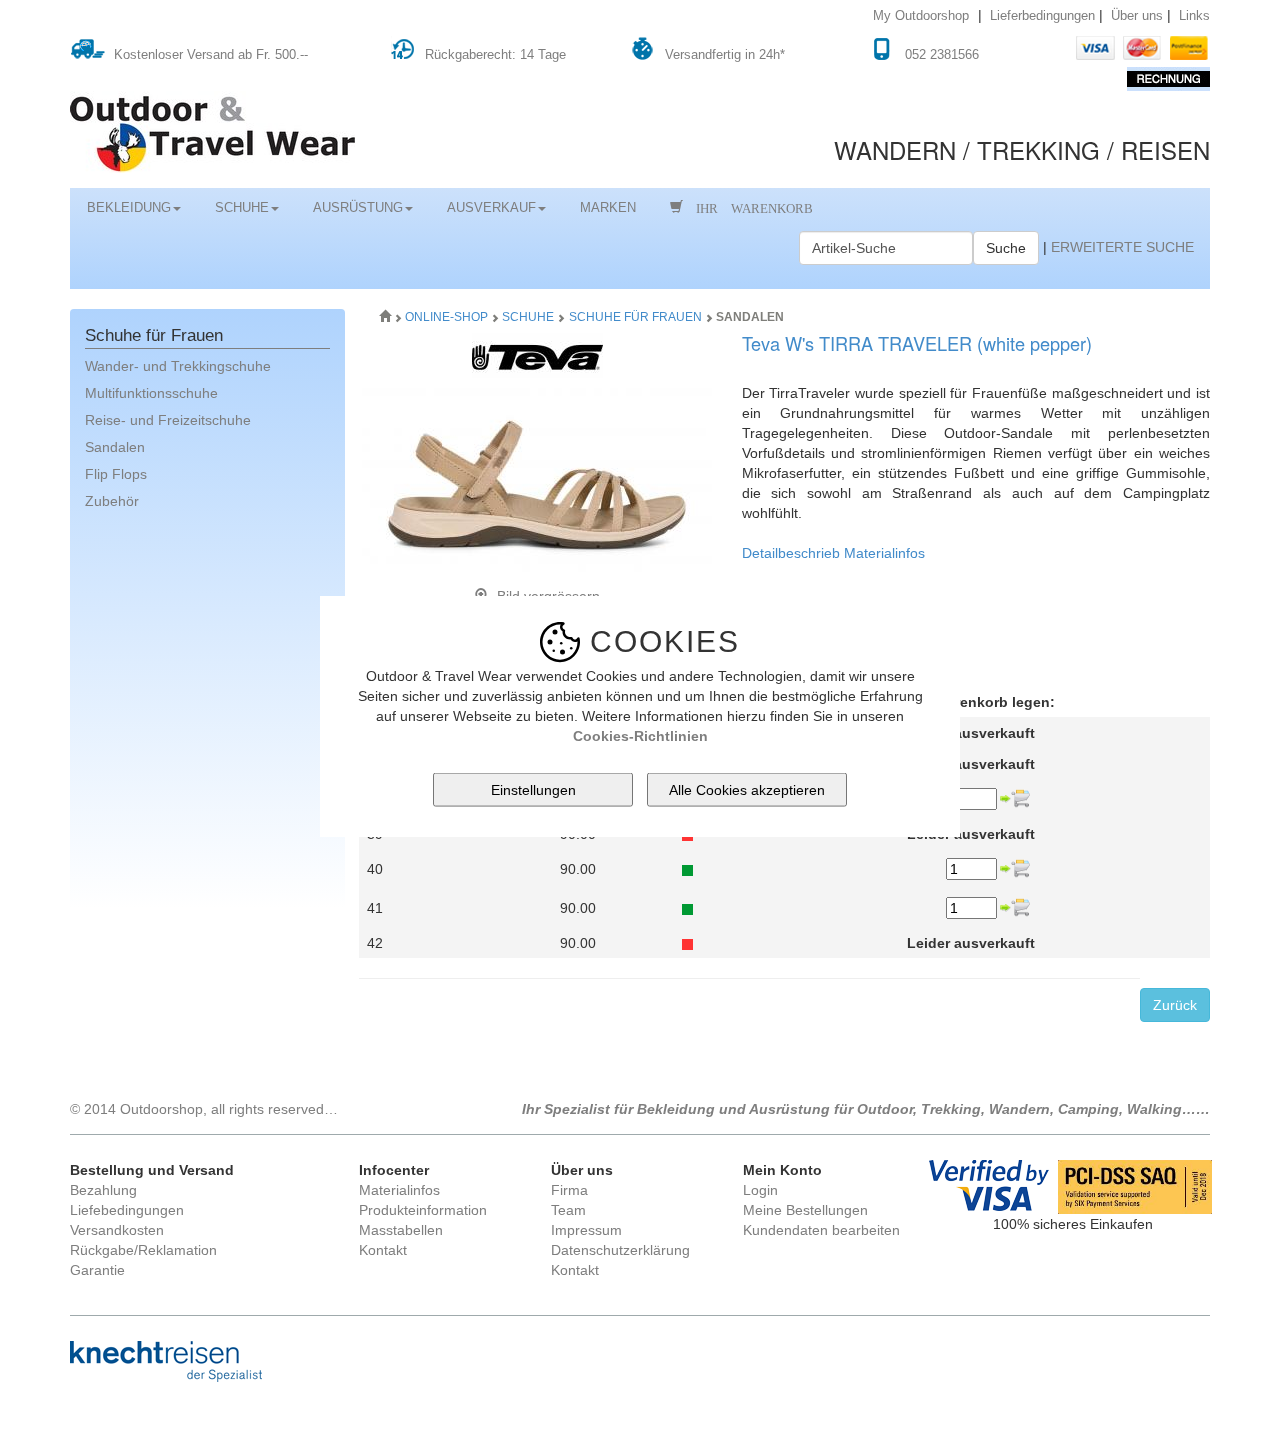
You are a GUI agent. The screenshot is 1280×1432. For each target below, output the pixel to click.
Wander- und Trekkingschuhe (178, 366)
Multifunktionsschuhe (151, 393)
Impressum (586, 1230)
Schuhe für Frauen (635, 317)
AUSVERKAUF (491, 208)
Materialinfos (884, 553)
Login (760, 1190)
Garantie (97, 1270)
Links (1194, 16)
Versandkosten (117, 1230)
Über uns (1137, 16)
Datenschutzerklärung (620, 1250)
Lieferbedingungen (1042, 16)
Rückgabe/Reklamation (143, 1250)
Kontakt (383, 1250)
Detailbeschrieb (791, 553)
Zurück (1175, 1005)
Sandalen (115, 447)
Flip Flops (116, 474)
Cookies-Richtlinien (640, 735)
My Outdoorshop (921, 16)
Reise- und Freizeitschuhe (168, 420)
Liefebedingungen (127, 1210)
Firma (569, 1190)
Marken (608, 208)
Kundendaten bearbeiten (821, 1230)
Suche (1006, 248)
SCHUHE (242, 208)
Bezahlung (103, 1190)
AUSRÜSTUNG (358, 208)
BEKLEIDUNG (129, 208)
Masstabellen (401, 1230)
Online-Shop (448, 317)
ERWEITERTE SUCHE (1122, 247)
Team (568, 1210)
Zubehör (112, 501)
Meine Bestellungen (805, 1210)
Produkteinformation (423, 1210)
